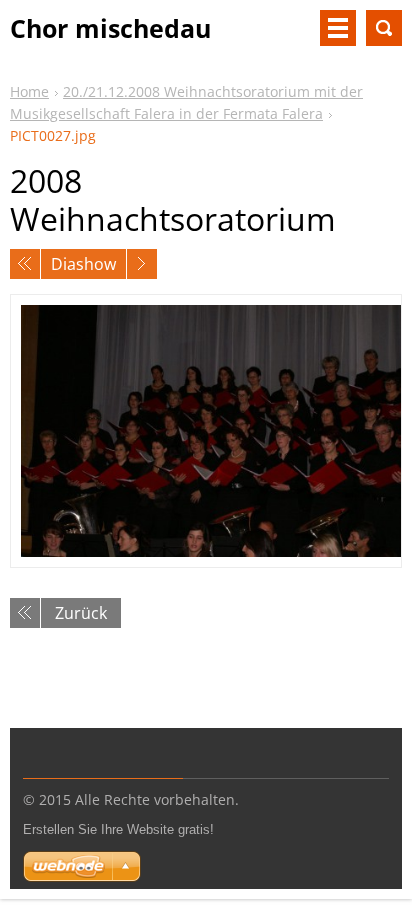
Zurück (81, 613)
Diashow (83, 264)
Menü (338, 28)
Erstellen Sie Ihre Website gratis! (118, 829)
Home (29, 91)
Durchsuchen (384, 28)
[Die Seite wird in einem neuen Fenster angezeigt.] (206, 431)
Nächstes (142, 264)
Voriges (25, 264)
